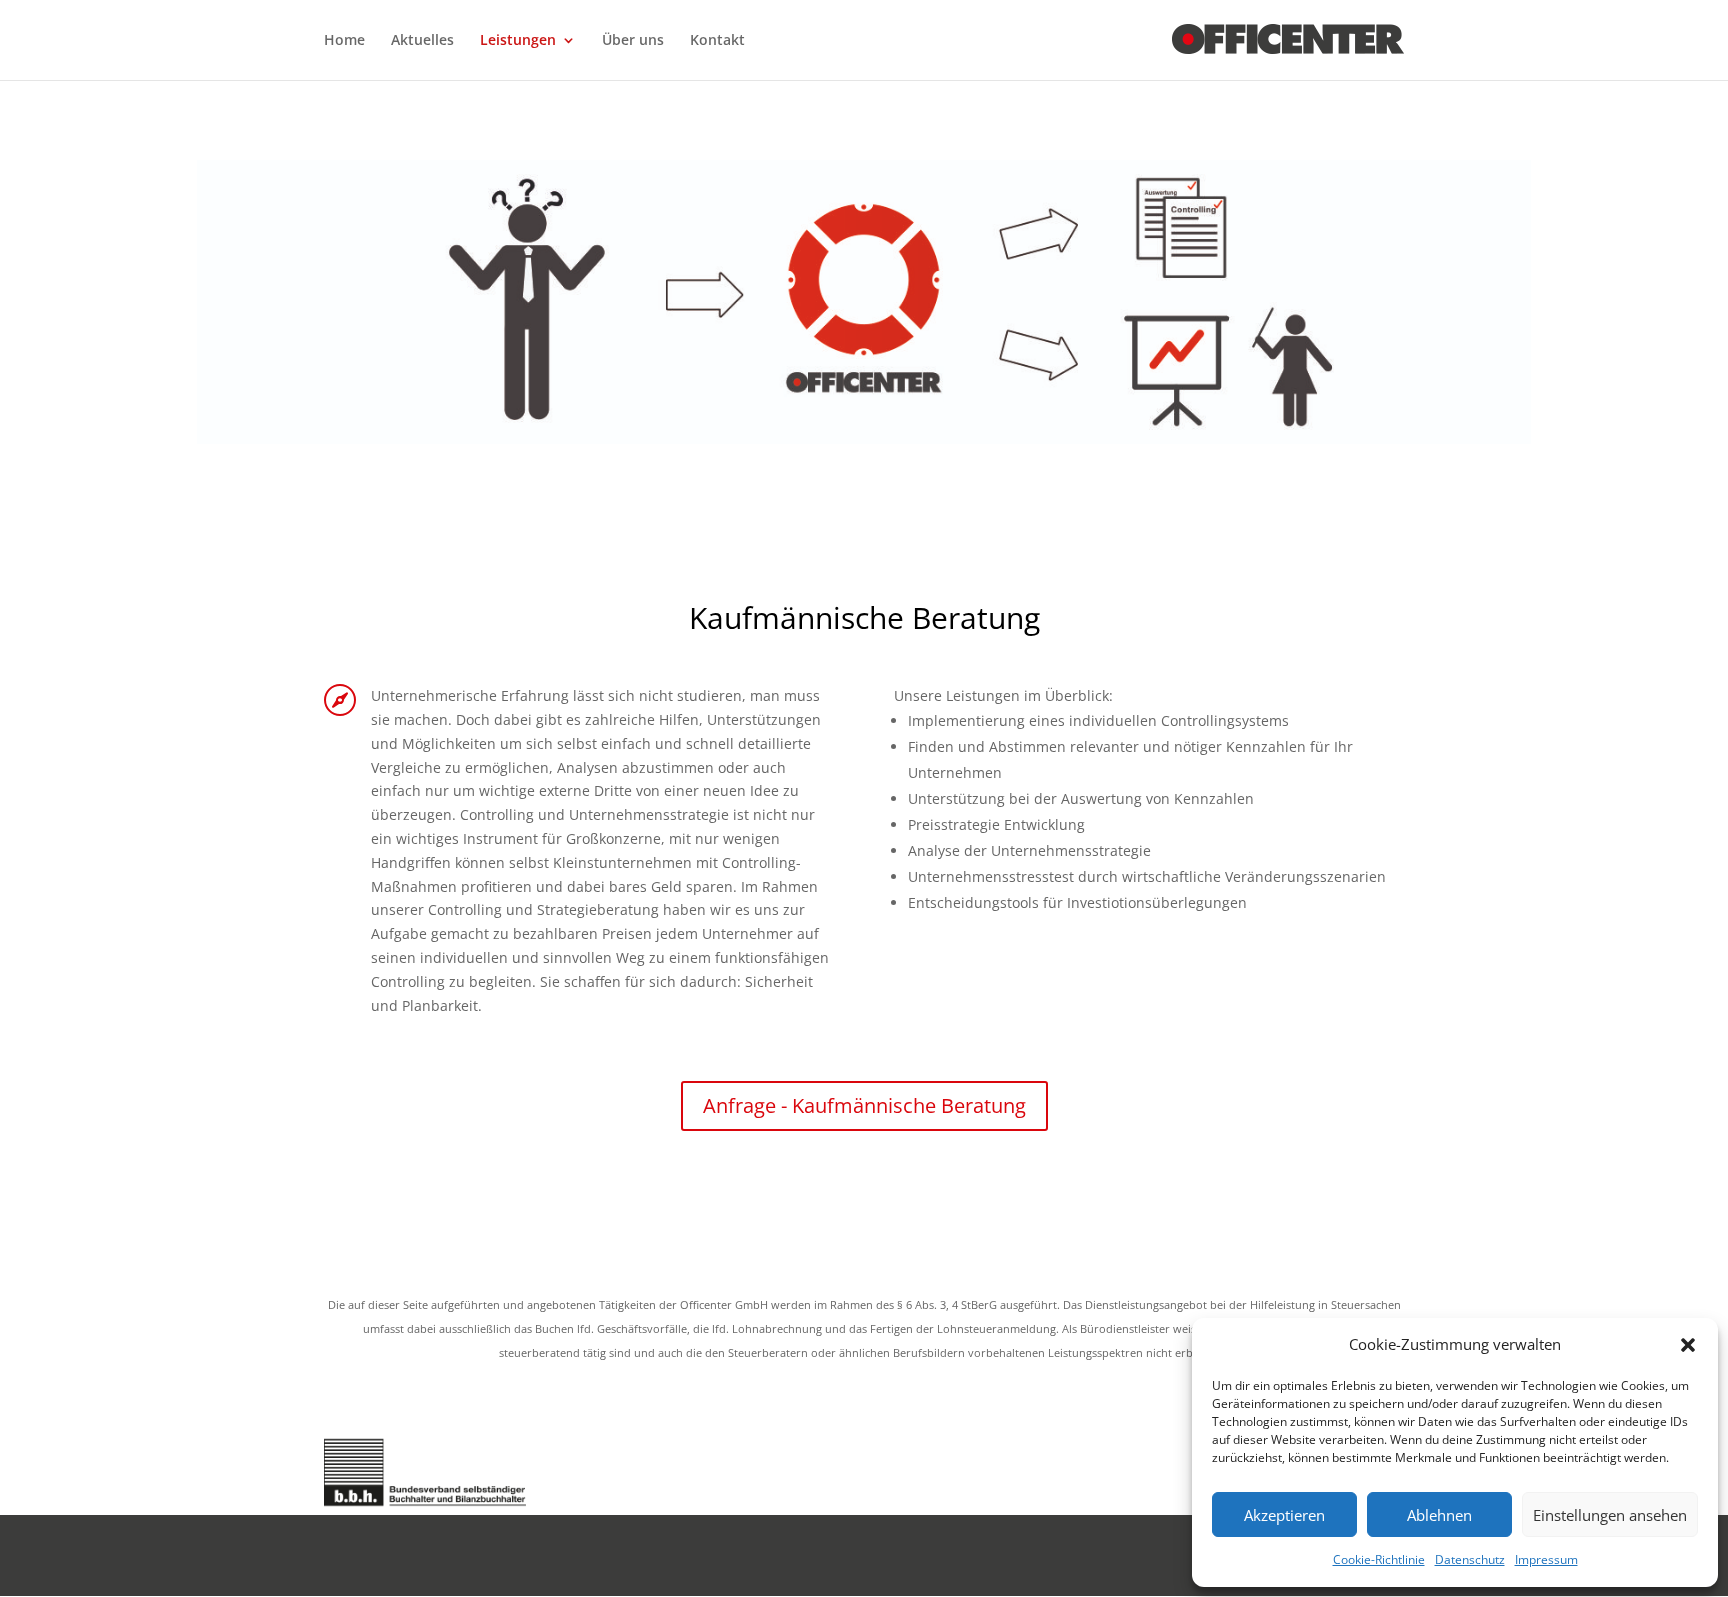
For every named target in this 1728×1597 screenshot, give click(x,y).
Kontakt (717, 41)
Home (344, 41)
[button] (1688, 1345)
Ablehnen (1439, 1515)
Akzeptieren (1284, 1515)
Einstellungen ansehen (1610, 1515)
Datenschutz (1470, 1559)
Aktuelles (422, 41)
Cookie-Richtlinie (1379, 1559)
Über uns (633, 41)
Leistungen (518, 41)
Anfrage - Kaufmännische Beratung (864, 1105)
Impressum (1546, 1559)
